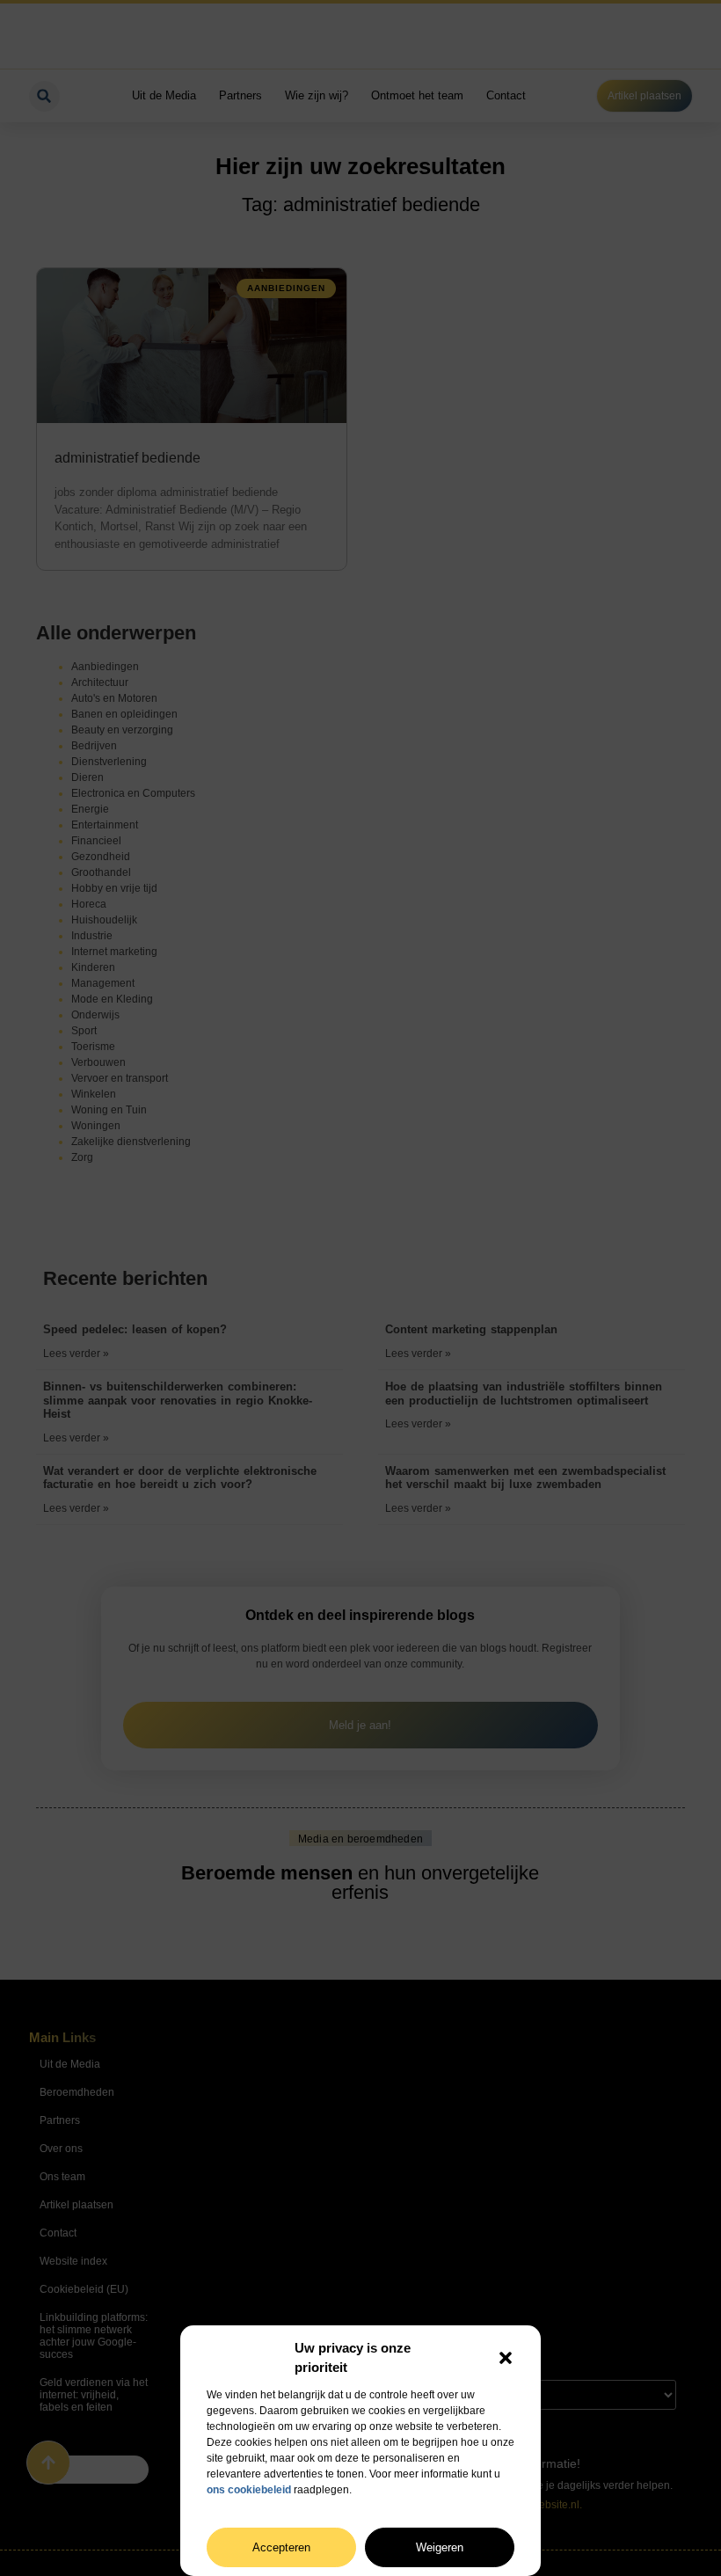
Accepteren (281, 2547)
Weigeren (440, 2547)
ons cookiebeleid (249, 2490)
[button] (506, 2358)
